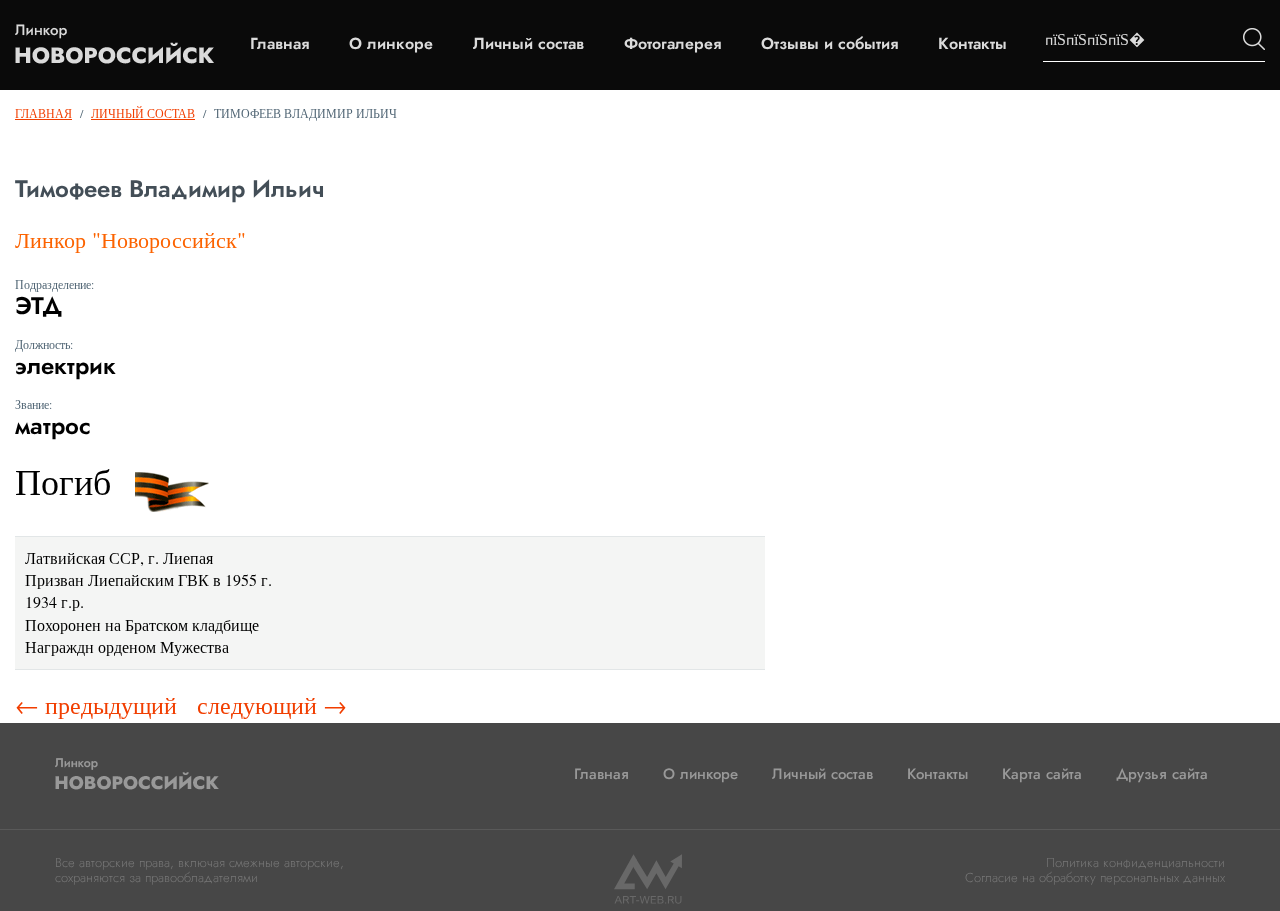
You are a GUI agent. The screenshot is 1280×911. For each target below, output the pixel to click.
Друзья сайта (1162, 774)
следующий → (272, 705)
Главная (279, 44)
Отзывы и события (829, 44)
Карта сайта (1042, 774)
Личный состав (528, 44)
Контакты (972, 44)
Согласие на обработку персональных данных (1095, 877)
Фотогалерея (672, 44)
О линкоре (391, 44)
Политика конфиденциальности (1135, 862)
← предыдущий (96, 705)
